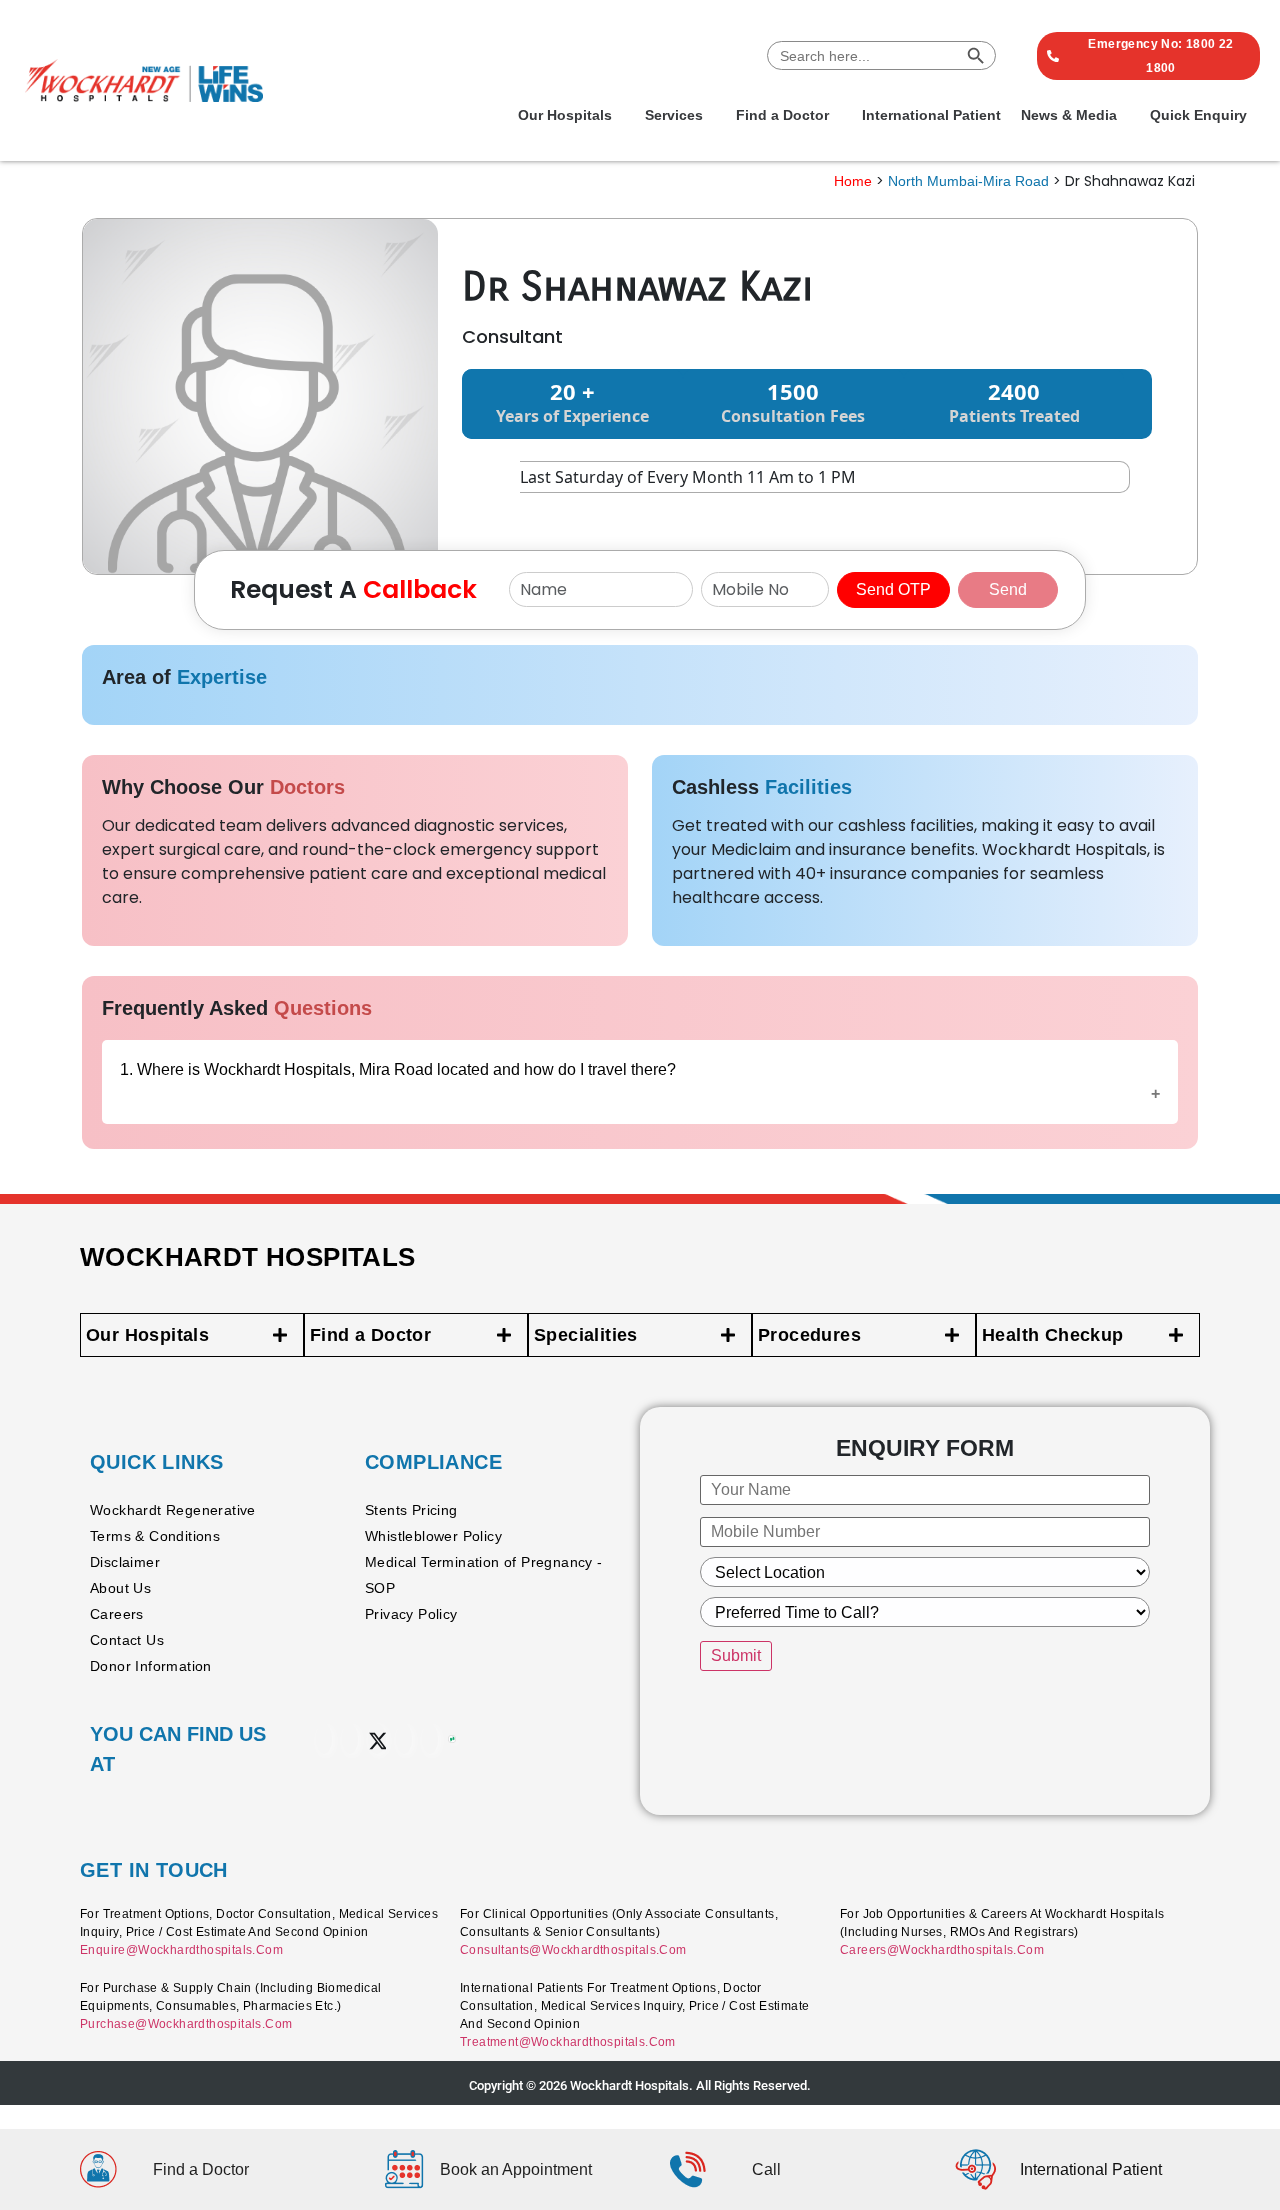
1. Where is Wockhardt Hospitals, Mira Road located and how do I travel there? (398, 1069)
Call (766, 2169)
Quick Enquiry (1198, 115)
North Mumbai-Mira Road (968, 181)
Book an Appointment (516, 2169)
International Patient (931, 115)
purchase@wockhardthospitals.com (186, 2024)
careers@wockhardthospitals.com (942, 1950)
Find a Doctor (782, 115)
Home (853, 181)
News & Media (1069, 115)
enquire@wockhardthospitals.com (181, 1950)
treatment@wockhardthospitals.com (568, 2042)
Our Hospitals (565, 115)
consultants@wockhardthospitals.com (573, 1950)
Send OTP (893, 589)
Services (674, 115)
